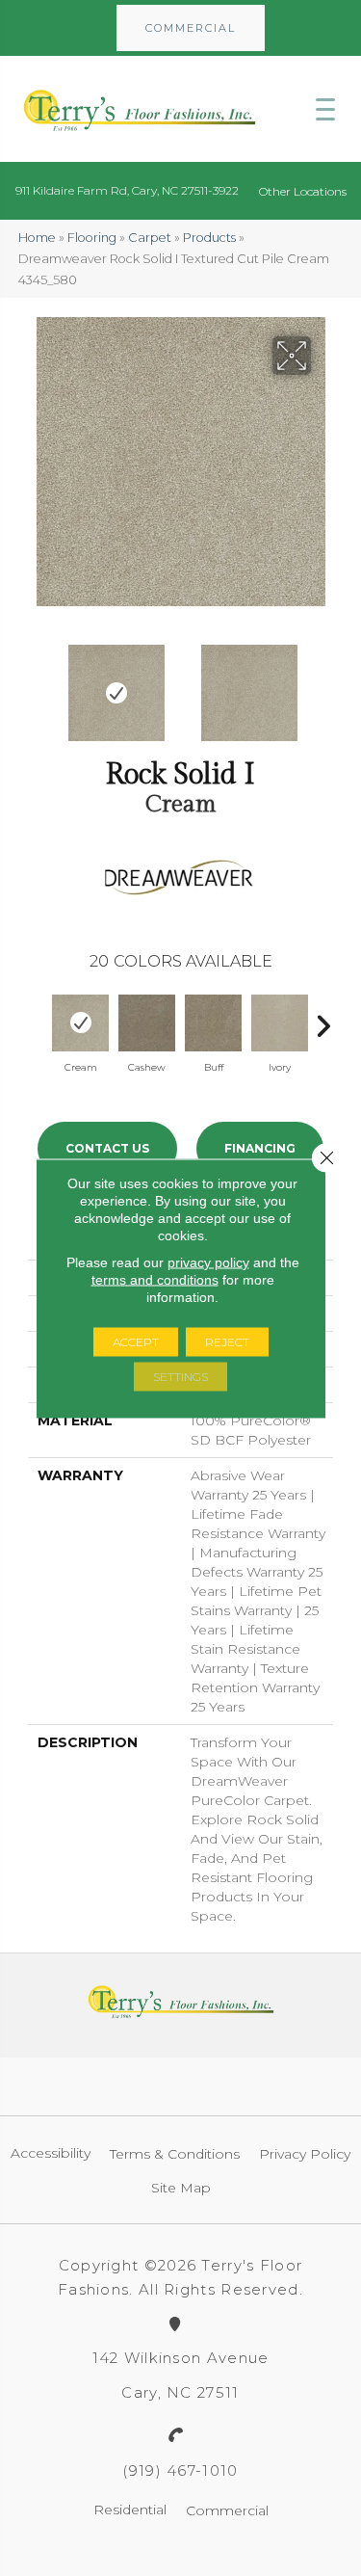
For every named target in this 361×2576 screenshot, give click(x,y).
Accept (136, 1341)
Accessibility (51, 2153)
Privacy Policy (305, 2154)
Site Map (181, 2188)
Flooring (92, 238)
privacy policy (208, 1261)
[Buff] (213, 1023)
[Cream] (80, 1023)
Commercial (227, 2510)
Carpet (150, 238)
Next (323, 683)
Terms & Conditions (175, 2154)
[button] (191, 28)
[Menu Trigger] (325, 109)
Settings (180, 1376)
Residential (130, 2510)
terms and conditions (155, 1279)
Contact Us (107, 1148)
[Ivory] (280, 1023)
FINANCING (260, 1148)
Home (37, 238)
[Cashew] (147, 1023)
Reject (227, 1341)
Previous (38, 683)
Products (209, 238)
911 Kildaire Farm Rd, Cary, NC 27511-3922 (127, 190)
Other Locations (303, 191)
